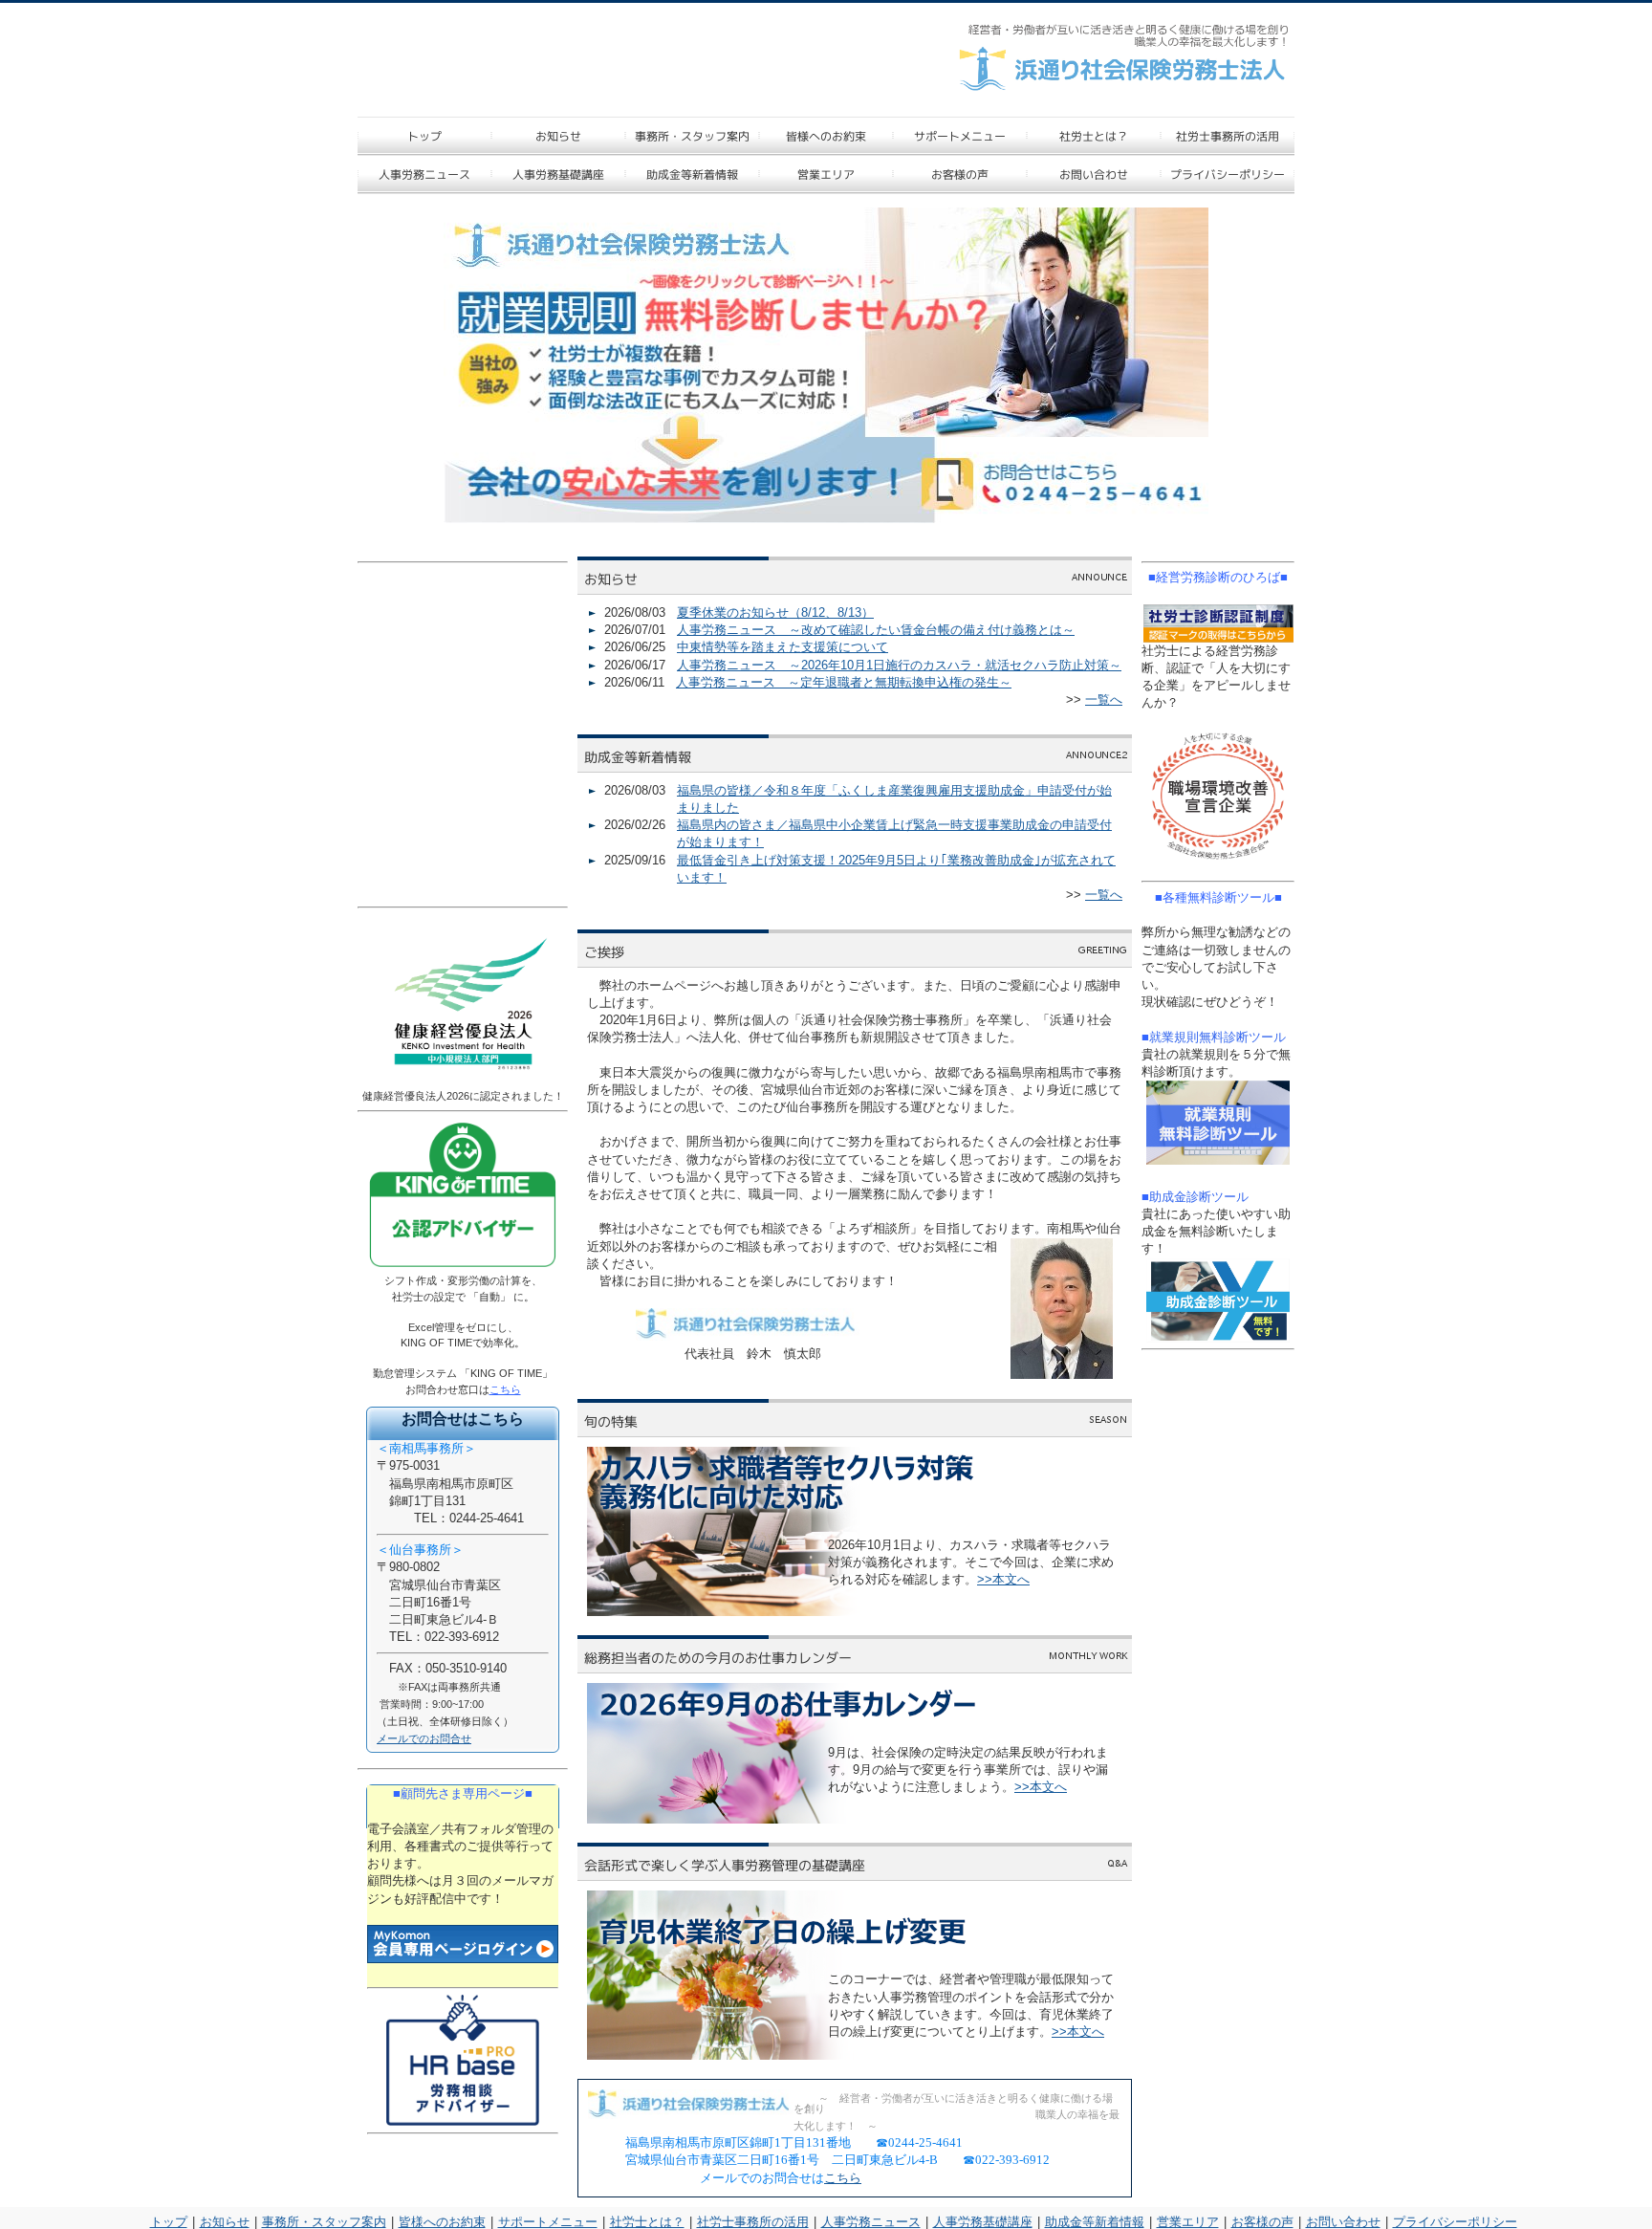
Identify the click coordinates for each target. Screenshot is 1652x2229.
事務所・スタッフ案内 (324, 2222)
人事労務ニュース (871, 2222)
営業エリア (1188, 2222)
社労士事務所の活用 (753, 2222)
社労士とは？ (647, 2222)
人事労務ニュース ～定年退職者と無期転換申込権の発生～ (844, 682)
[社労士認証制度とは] (1218, 623)
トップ (169, 2222)
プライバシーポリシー (1455, 2222)
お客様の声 (1262, 2222)
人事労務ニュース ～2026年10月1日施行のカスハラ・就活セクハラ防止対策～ (899, 665)
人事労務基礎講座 (983, 2222)
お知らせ (225, 2222)
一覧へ (1104, 699)
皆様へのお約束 (442, 2222)
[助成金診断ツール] (1218, 1300)
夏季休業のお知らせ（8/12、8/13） (775, 612)
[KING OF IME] (463, 1267)
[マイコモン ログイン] (463, 1944)
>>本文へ (1003, 1579)
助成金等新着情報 (1095, 2222)
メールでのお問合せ (424, 1738)
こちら (843, 2178)
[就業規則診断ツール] (1218, 1123)
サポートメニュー (548, 2222)
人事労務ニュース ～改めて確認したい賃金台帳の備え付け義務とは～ (876, 630)
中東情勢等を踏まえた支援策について (783, 647)
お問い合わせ (1343, 2222)
